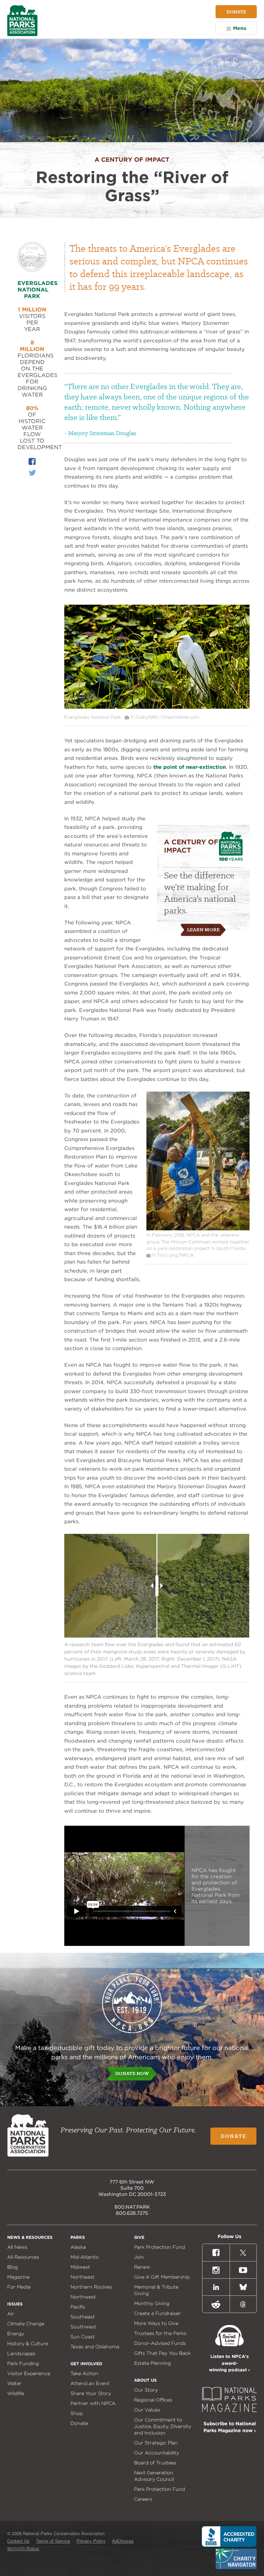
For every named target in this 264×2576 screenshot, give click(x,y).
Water (14, 2383)
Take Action (84, 2373)
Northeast (82, 2277)
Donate (236, 12)
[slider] (157, 1586)
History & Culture (28, 2344)
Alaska (78, 2247)
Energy (16, 2334)
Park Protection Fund (159, 2247)
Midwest (80, 2267)
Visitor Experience (29, 2373)
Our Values (147, 2410)
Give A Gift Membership (162, 2277)
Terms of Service (53, 2541)
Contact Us (18, 2541)
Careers (143, 2499)
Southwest (83, 2327)
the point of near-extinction (190, 767)
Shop (77, 2413)
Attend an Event (90, 2383)
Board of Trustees (155, 2463)
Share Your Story (91, 2393)
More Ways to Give (156, 2323)
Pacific (78, 2307)
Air (11, 2314)
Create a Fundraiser (157, 2313)
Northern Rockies (91, 2287)
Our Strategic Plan (156, 2443)
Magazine (18, 2277)
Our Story (146, 2390)
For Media (19, 2287)
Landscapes (21, 2353)
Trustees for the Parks (160, 2333)
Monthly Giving (152, 2303)
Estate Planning (152, 2363)
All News (17, 2247)
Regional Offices (153, 2400)
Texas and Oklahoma (95, 2347)
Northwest (83, 2297)
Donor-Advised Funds (160, 2343)
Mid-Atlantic (85, 2257)
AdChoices (123, 2541)
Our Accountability (157, 2453)
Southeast (83, 2317)
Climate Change (26, 2324)
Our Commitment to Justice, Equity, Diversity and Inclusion (163, 2426)
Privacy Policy (91, 2541)
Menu (240, 28)
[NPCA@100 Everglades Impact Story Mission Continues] (198, 1229)
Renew (142, 2267)
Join (139, 2257)
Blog (13, 2267)
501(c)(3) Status (23, 2548)
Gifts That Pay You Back (162, 2353)
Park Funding (23, 2363)
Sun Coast (83, 2337)
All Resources (23, 2257)
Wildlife (16, 2393)
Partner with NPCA (93, 2403)
